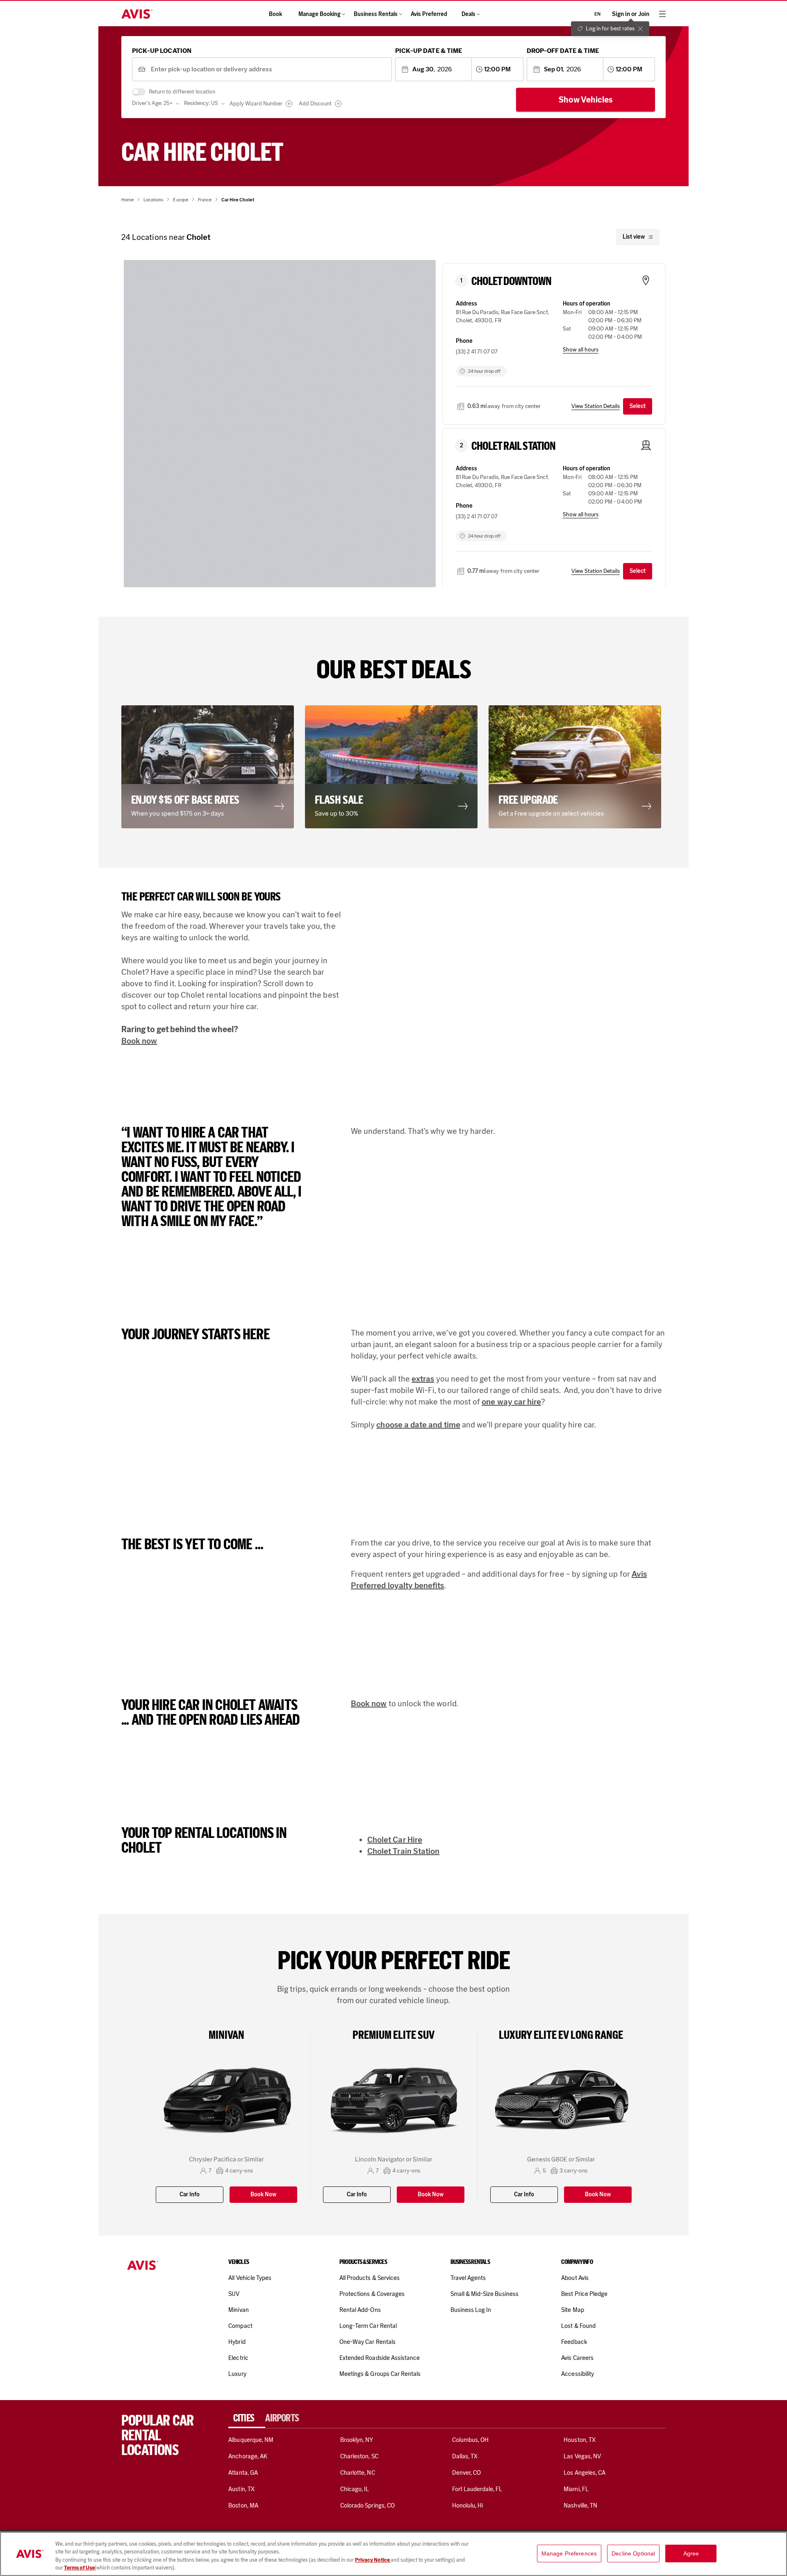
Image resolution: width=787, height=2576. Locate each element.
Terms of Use (79, 2568)
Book (275, 14)
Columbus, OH (471, 2440)
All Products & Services (370, 2278)
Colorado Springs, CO (367, 2505)
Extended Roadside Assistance (380, 2358)
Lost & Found (578, 2326)
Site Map (572, 2310)
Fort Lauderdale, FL (477, 2489)
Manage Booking (320, 14)
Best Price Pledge (584, 2294)
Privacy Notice (373, 2560)
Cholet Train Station (403, 1851)
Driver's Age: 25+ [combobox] (152, 103)
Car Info (190, 2194)
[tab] (247, 2418)
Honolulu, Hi (468, 2505)
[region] (393, 2554)
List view (634, 237)
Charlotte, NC (358, 2473)
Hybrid (237, 2342)
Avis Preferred (429, 14)
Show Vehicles (586, 100)
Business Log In (471, 2310)
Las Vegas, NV (582, 2456)
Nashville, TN (580, 2505)
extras (423, 1379)
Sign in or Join (631, 14)
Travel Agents (468, 2278)
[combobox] (268, 70)
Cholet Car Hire (395, 1840)
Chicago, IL (355, 2489)
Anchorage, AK (248, 2456)
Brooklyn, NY (357, 2440)
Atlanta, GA (243, 2473)
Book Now (263, 2194)
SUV (234, 2294)
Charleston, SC (359, 2456)
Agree (691, 2553)
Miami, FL (576, 2489)
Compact (240, 2326)
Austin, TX (241, 2489)
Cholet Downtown (511, 281)
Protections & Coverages (372, 2294)
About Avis (575, 2278)
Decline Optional (633, 2553)
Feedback (574, 2342)
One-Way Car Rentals (367, 2342)
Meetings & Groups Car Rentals (380, 2374)
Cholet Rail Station (513, 446)
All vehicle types (250, 2278)
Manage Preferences (569, 2553)
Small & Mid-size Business (484, 2294)
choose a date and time (418, 1425)
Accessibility (578, 2374)
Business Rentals (376, 14)
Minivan (238, 2310)
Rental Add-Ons (360, 2310)
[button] (210, 767)
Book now (139, 1041)
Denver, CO (466, 2473)
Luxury (237, 2374)
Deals (469, 14)
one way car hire (511, 1402)
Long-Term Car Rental (368, 2326)
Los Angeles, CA (585, 2473)
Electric (238, 2358)
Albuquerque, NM (251, 2440)
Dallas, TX (465, 2456)
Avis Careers (577, 2358)
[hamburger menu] (662, 14)
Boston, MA (243, 2505)
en (597, 14)
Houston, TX (580, 2440)
